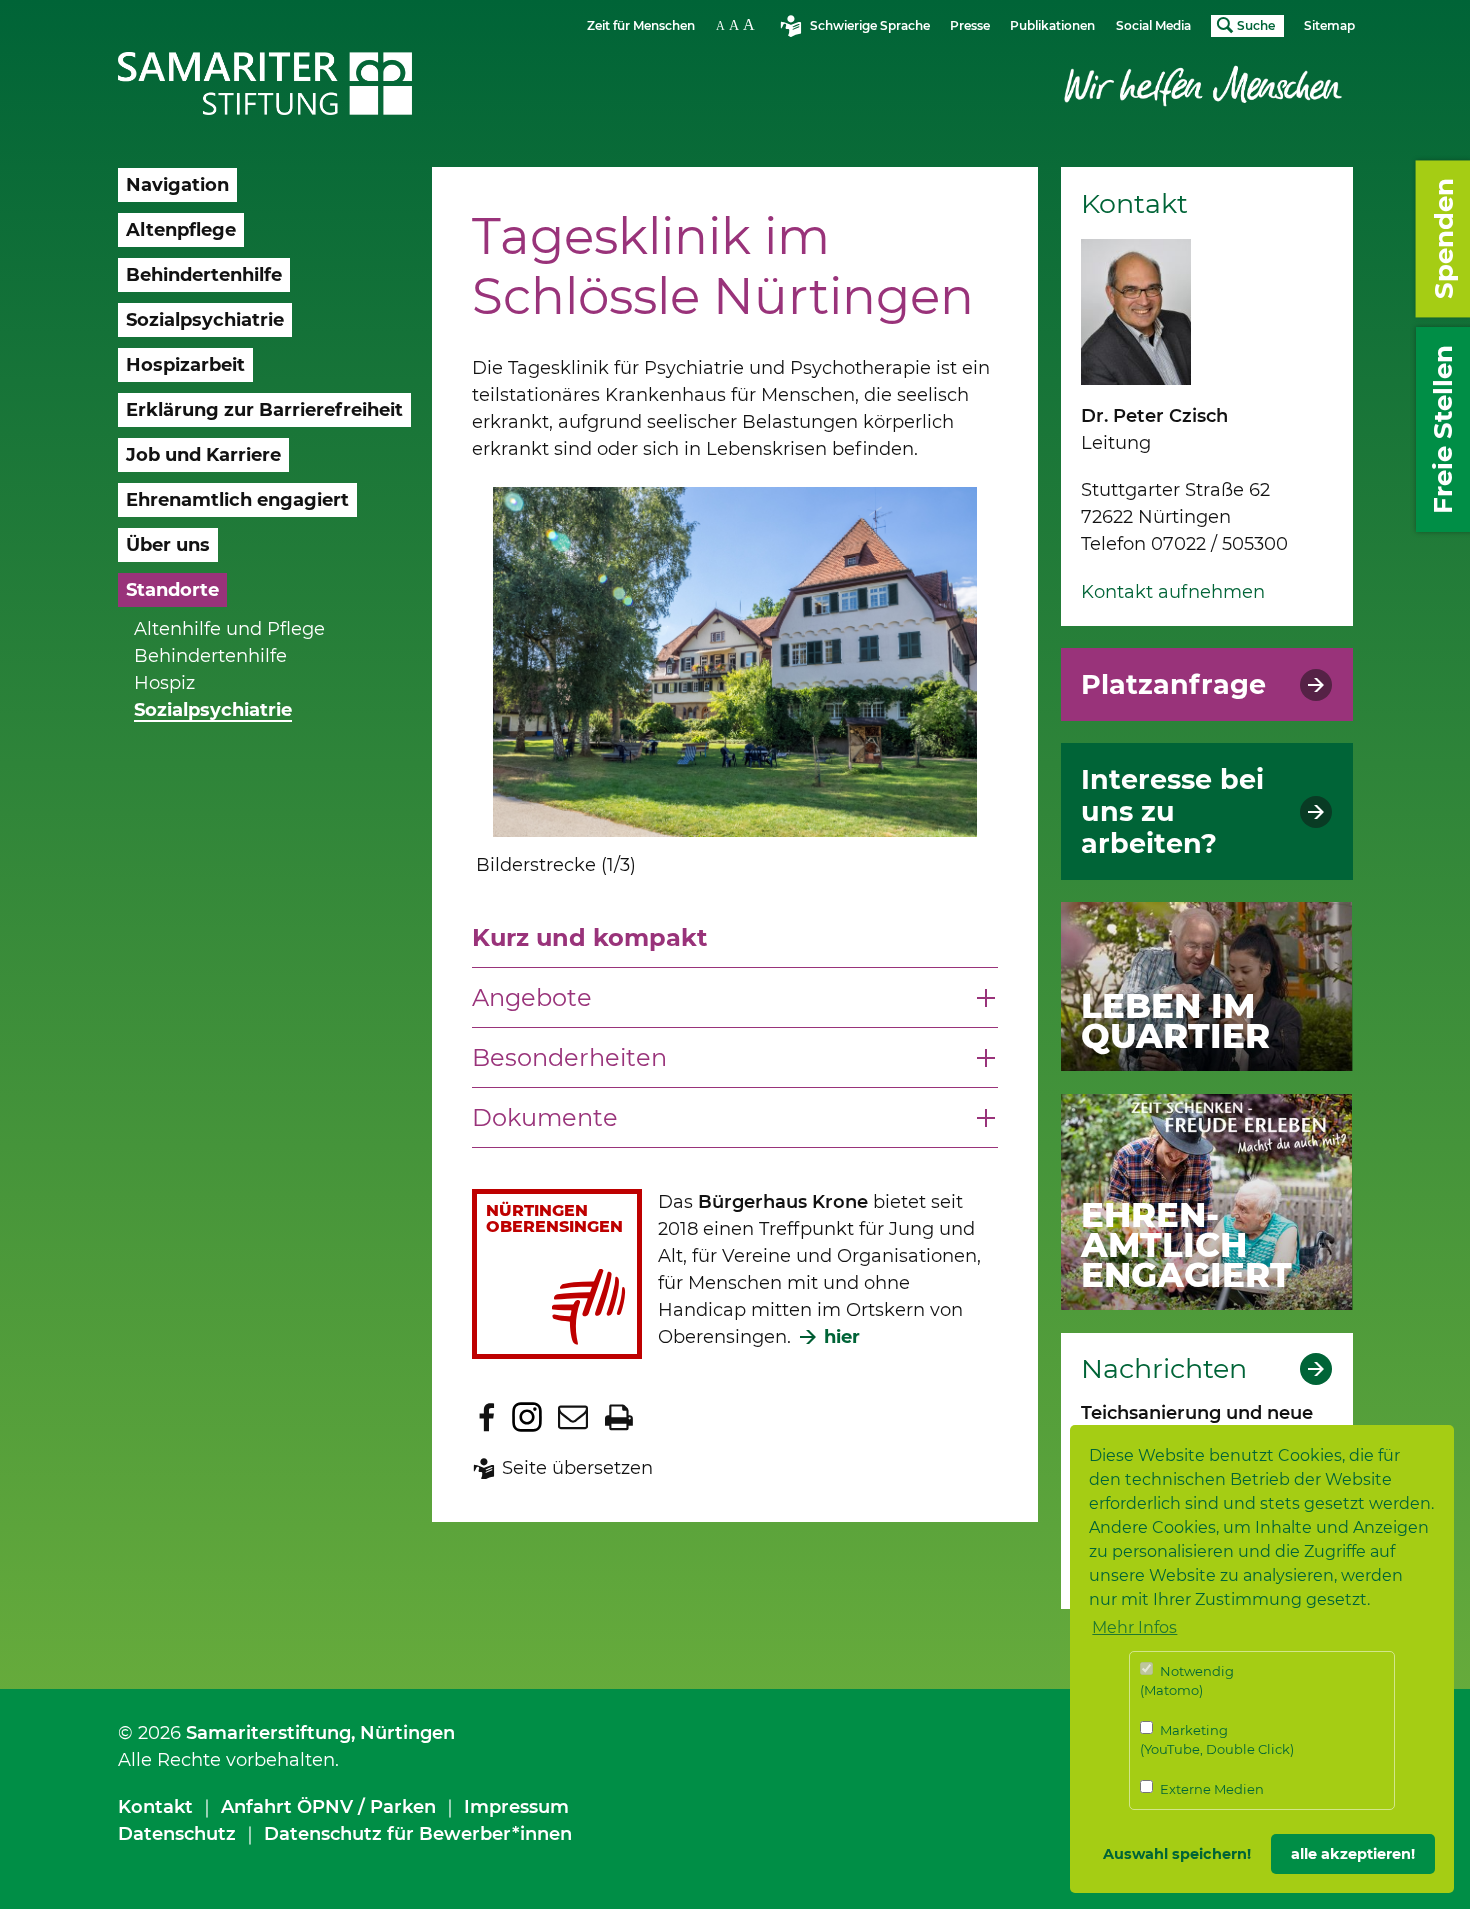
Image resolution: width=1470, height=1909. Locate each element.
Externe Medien (1210, 1789)
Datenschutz (177, 1834)
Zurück (446, 682)
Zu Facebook (487, 1417)
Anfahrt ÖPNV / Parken (328, 1807)
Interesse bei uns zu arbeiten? (1172, 812)
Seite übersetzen (577, 1468)
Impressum (516, 1807)
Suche (1256, 25)
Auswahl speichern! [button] (1177, 1854)
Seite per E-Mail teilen (573, 1417)
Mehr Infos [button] (1134, 1627)
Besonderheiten (569, 1057)
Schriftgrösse (738, 24)
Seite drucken (619, 1417)
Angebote (532, 997)
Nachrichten (1164, 1369)
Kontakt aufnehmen (1173, 592)
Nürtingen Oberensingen (554, 1218)
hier (842, 1337)
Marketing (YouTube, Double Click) (1217, 1740)
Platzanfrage (1173, 685)
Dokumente (545, 1117)
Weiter (974, 700)
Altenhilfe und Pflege (229, 629)
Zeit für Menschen (641, 25)
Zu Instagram (527, 1417)
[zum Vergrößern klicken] (734, 662)
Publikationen (1052, 25)
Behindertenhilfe (210, 656)
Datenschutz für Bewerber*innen (418, 1834)
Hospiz (164, 683)
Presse (970, 25)
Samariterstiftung (268, 1733)
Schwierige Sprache (870, 25)
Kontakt (155, 1807)
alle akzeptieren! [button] (1353, 1854)
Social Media (1153, 25)
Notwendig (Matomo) (1187, 1681)
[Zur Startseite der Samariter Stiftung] (265, 84)
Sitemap (1329, 25)
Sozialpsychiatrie (213, 710)
